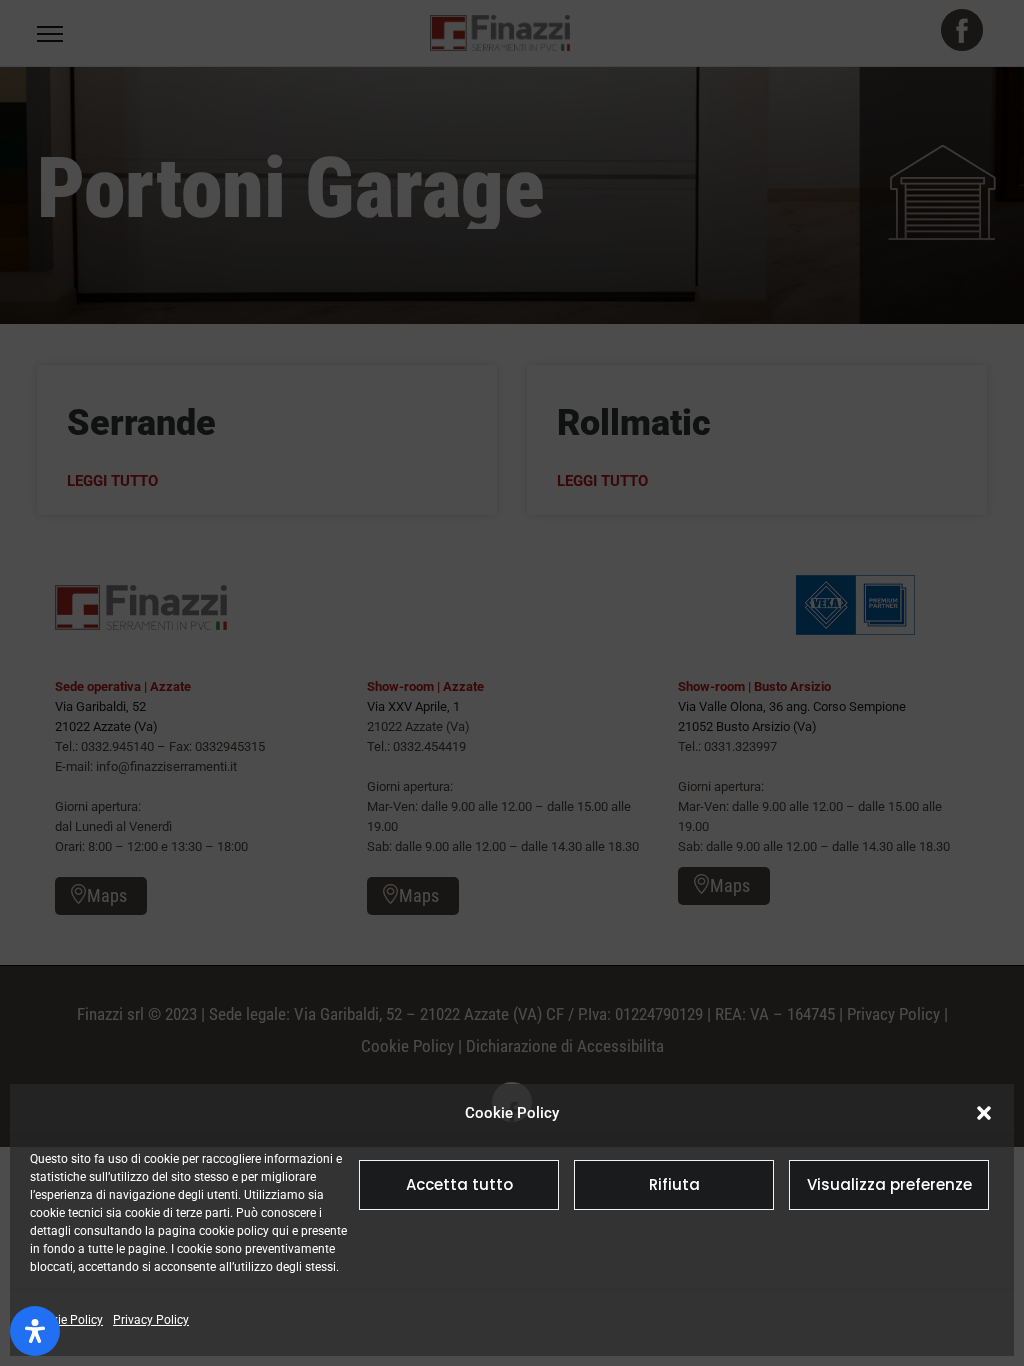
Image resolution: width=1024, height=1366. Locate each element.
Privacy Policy (151, 1320)
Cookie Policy (66, 1320)
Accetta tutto (459, 1184)
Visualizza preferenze (889, 1184)
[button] (984, 1113)
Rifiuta (674, 1184)
